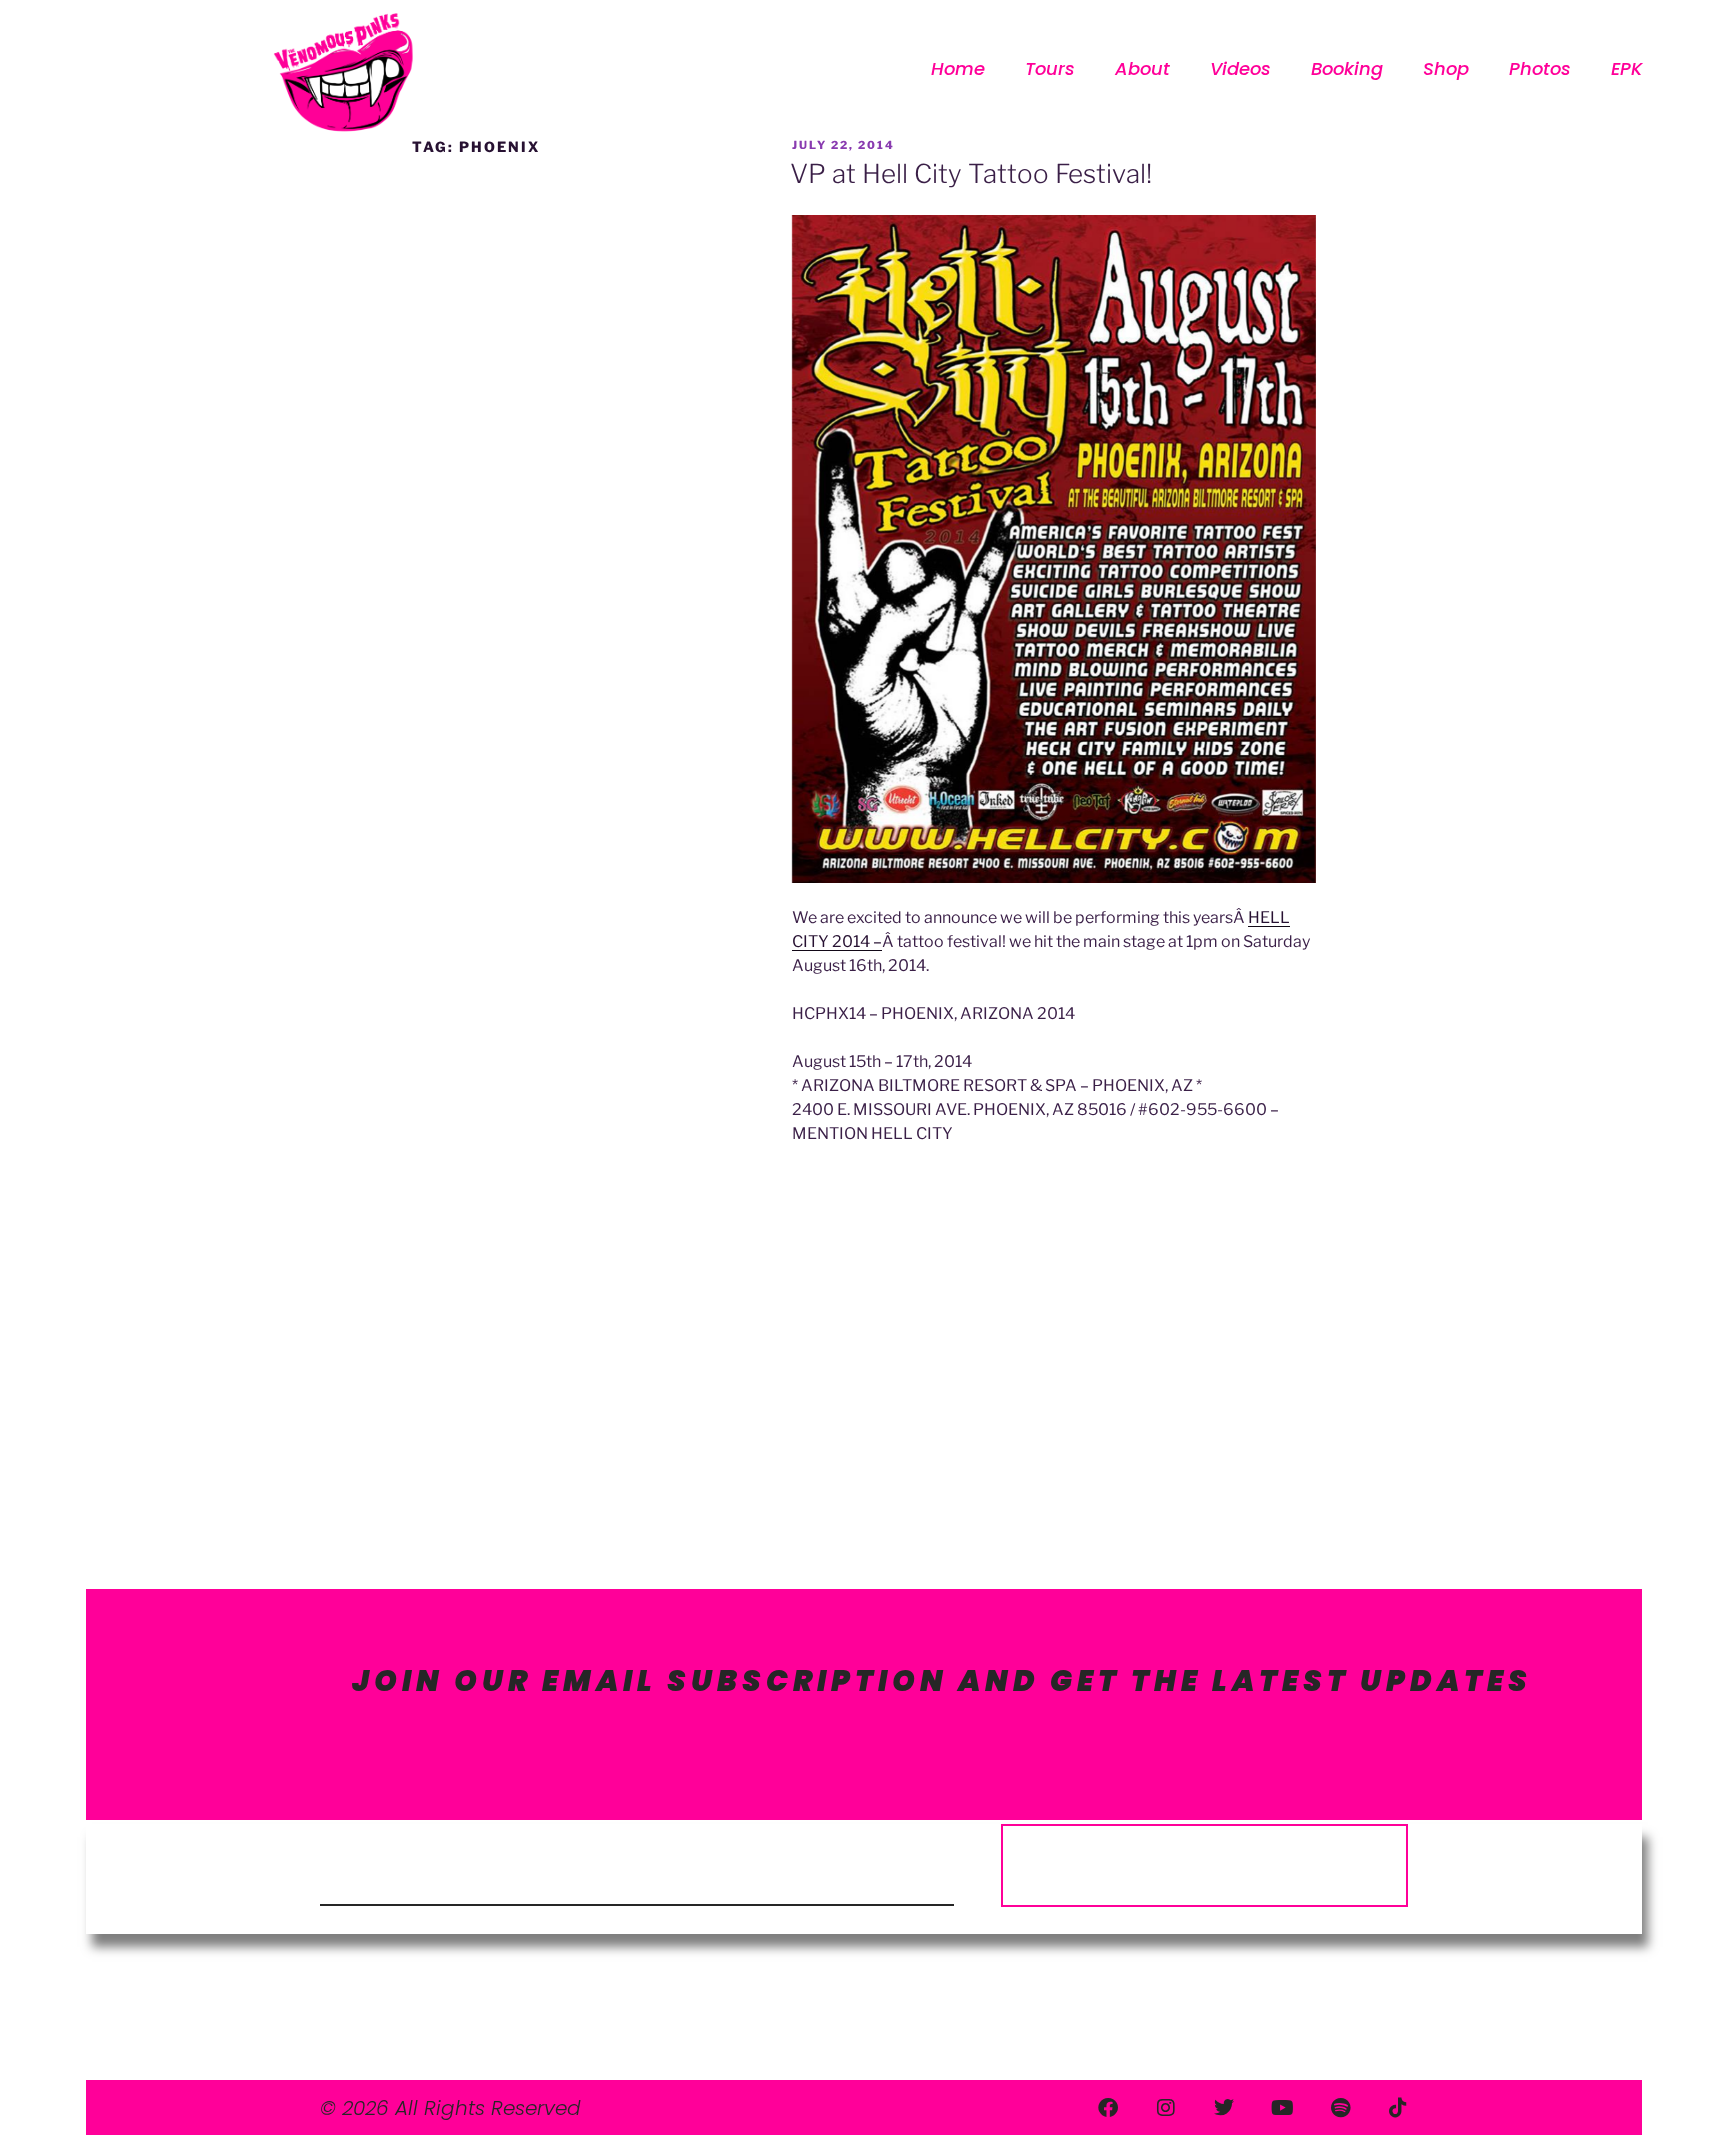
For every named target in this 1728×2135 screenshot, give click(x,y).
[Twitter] (1224, 2108)
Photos (1540, 68)
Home (958, 68)
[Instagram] (1166, 2108)
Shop (1446, 68)
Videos (1240, 68)
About (1142, 68)
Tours (1050, 68)
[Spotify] (1340, 2108)
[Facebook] (1108, 2108)
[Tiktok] (1398, 2108)
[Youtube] (1282, 2108)
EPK (1626, 68)
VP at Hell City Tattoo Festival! (971, 173)
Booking (1347, 68)
